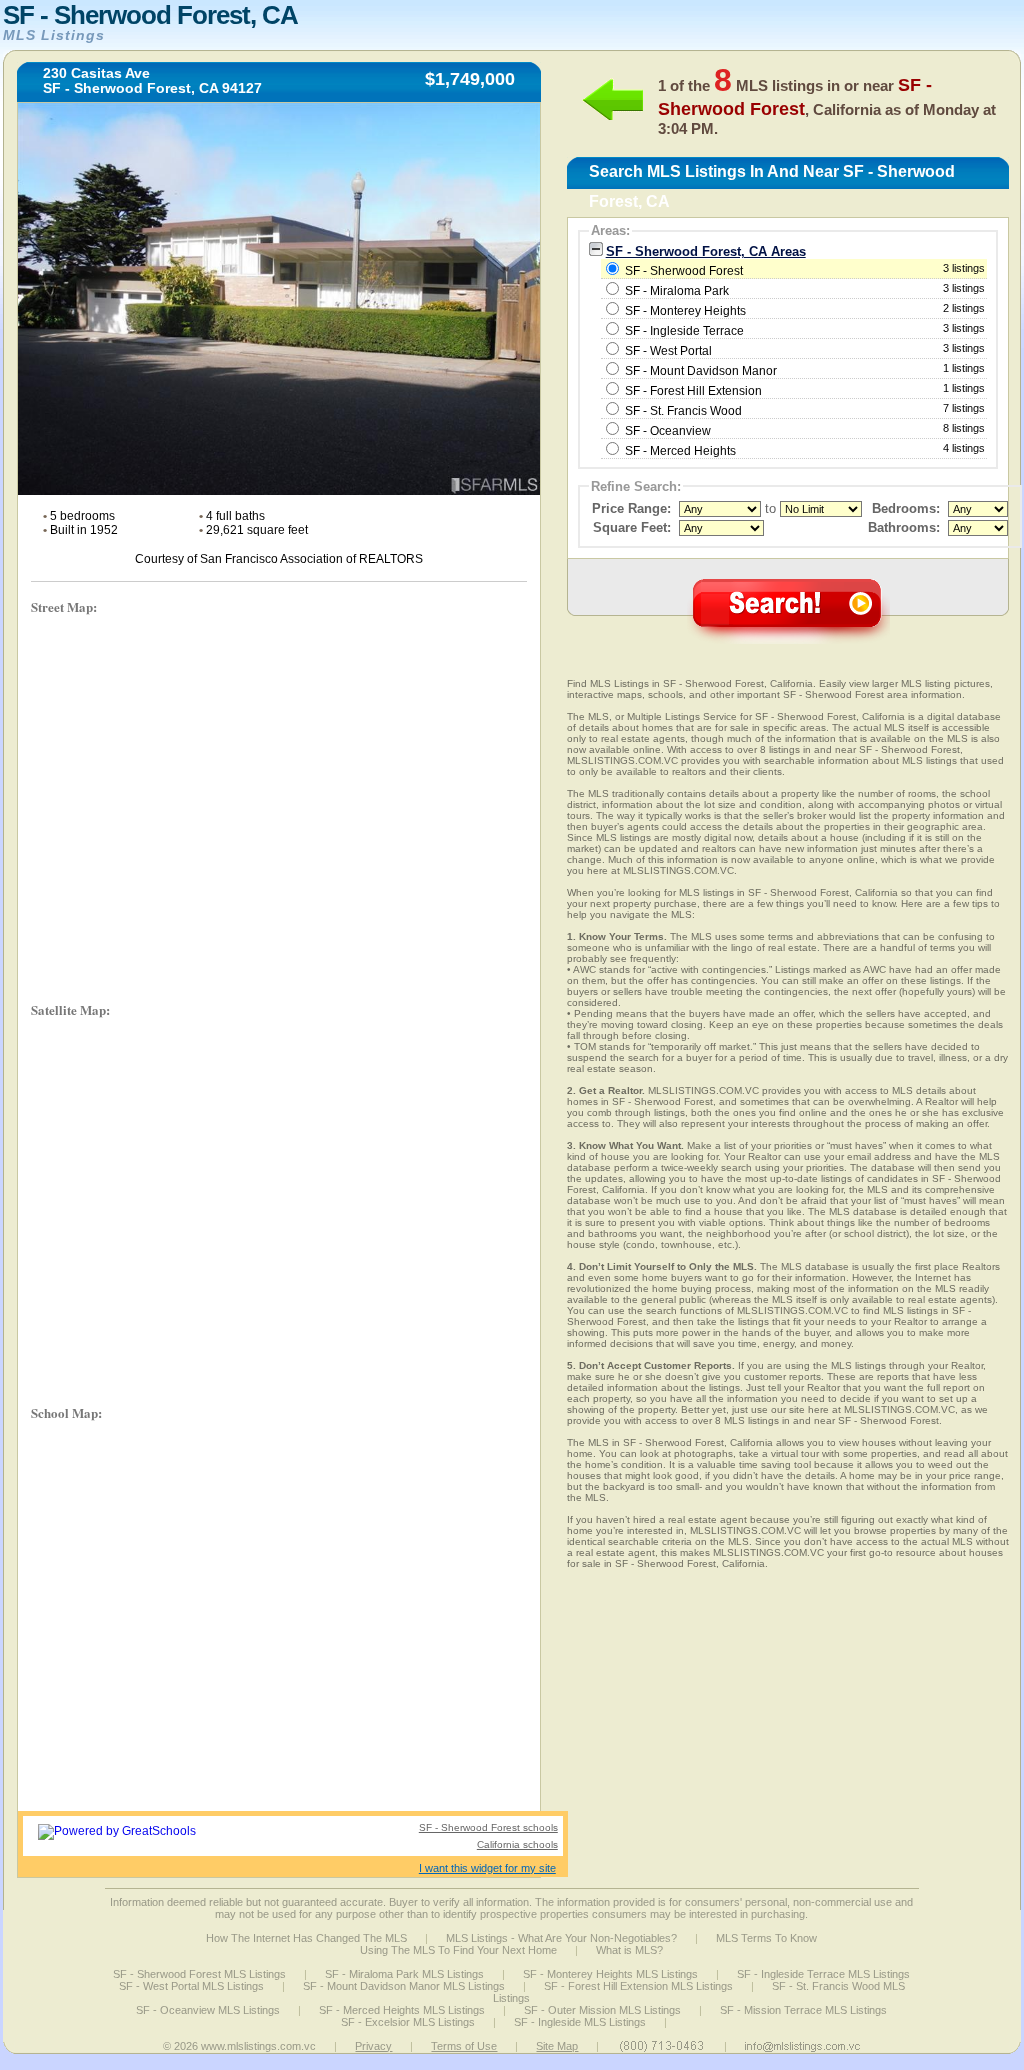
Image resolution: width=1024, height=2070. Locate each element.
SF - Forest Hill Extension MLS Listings (638, 1986)
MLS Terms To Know (766, 1938)
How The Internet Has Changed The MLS (306, 1938)
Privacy (373, 2046)
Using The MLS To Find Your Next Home (458, 1950)
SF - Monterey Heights (685, 311)
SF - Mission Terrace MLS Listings (803, 2010)
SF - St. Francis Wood (683, 411)
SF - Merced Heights (680, 451)
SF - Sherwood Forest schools (488, 1827)
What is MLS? (629, 1950)
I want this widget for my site (487, 1868)
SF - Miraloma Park (677, 291)
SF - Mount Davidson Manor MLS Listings (404, 1986)
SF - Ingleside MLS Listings (580, 2022)
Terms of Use (464, 2046)
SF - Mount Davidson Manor (701, 371)
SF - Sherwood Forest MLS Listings (199, 1974)
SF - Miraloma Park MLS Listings (404, 1974)
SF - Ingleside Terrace (684, 331)
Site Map (557, 2046)
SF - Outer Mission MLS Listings (602, 2010)
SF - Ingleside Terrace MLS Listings (823, 1974)
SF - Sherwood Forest (804, 270)
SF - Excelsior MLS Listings (408, 2022)
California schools (517, 1844)
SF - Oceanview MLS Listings (208, 2010)
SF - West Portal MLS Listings (191, 1986)
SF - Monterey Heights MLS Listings (610, 1974)
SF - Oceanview (668, 431)
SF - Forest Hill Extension (693, 391)
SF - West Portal (668, 351)
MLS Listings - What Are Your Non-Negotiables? (561, 1938)
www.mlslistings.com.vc (258, 2046)
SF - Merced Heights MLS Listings (402, 2010)
